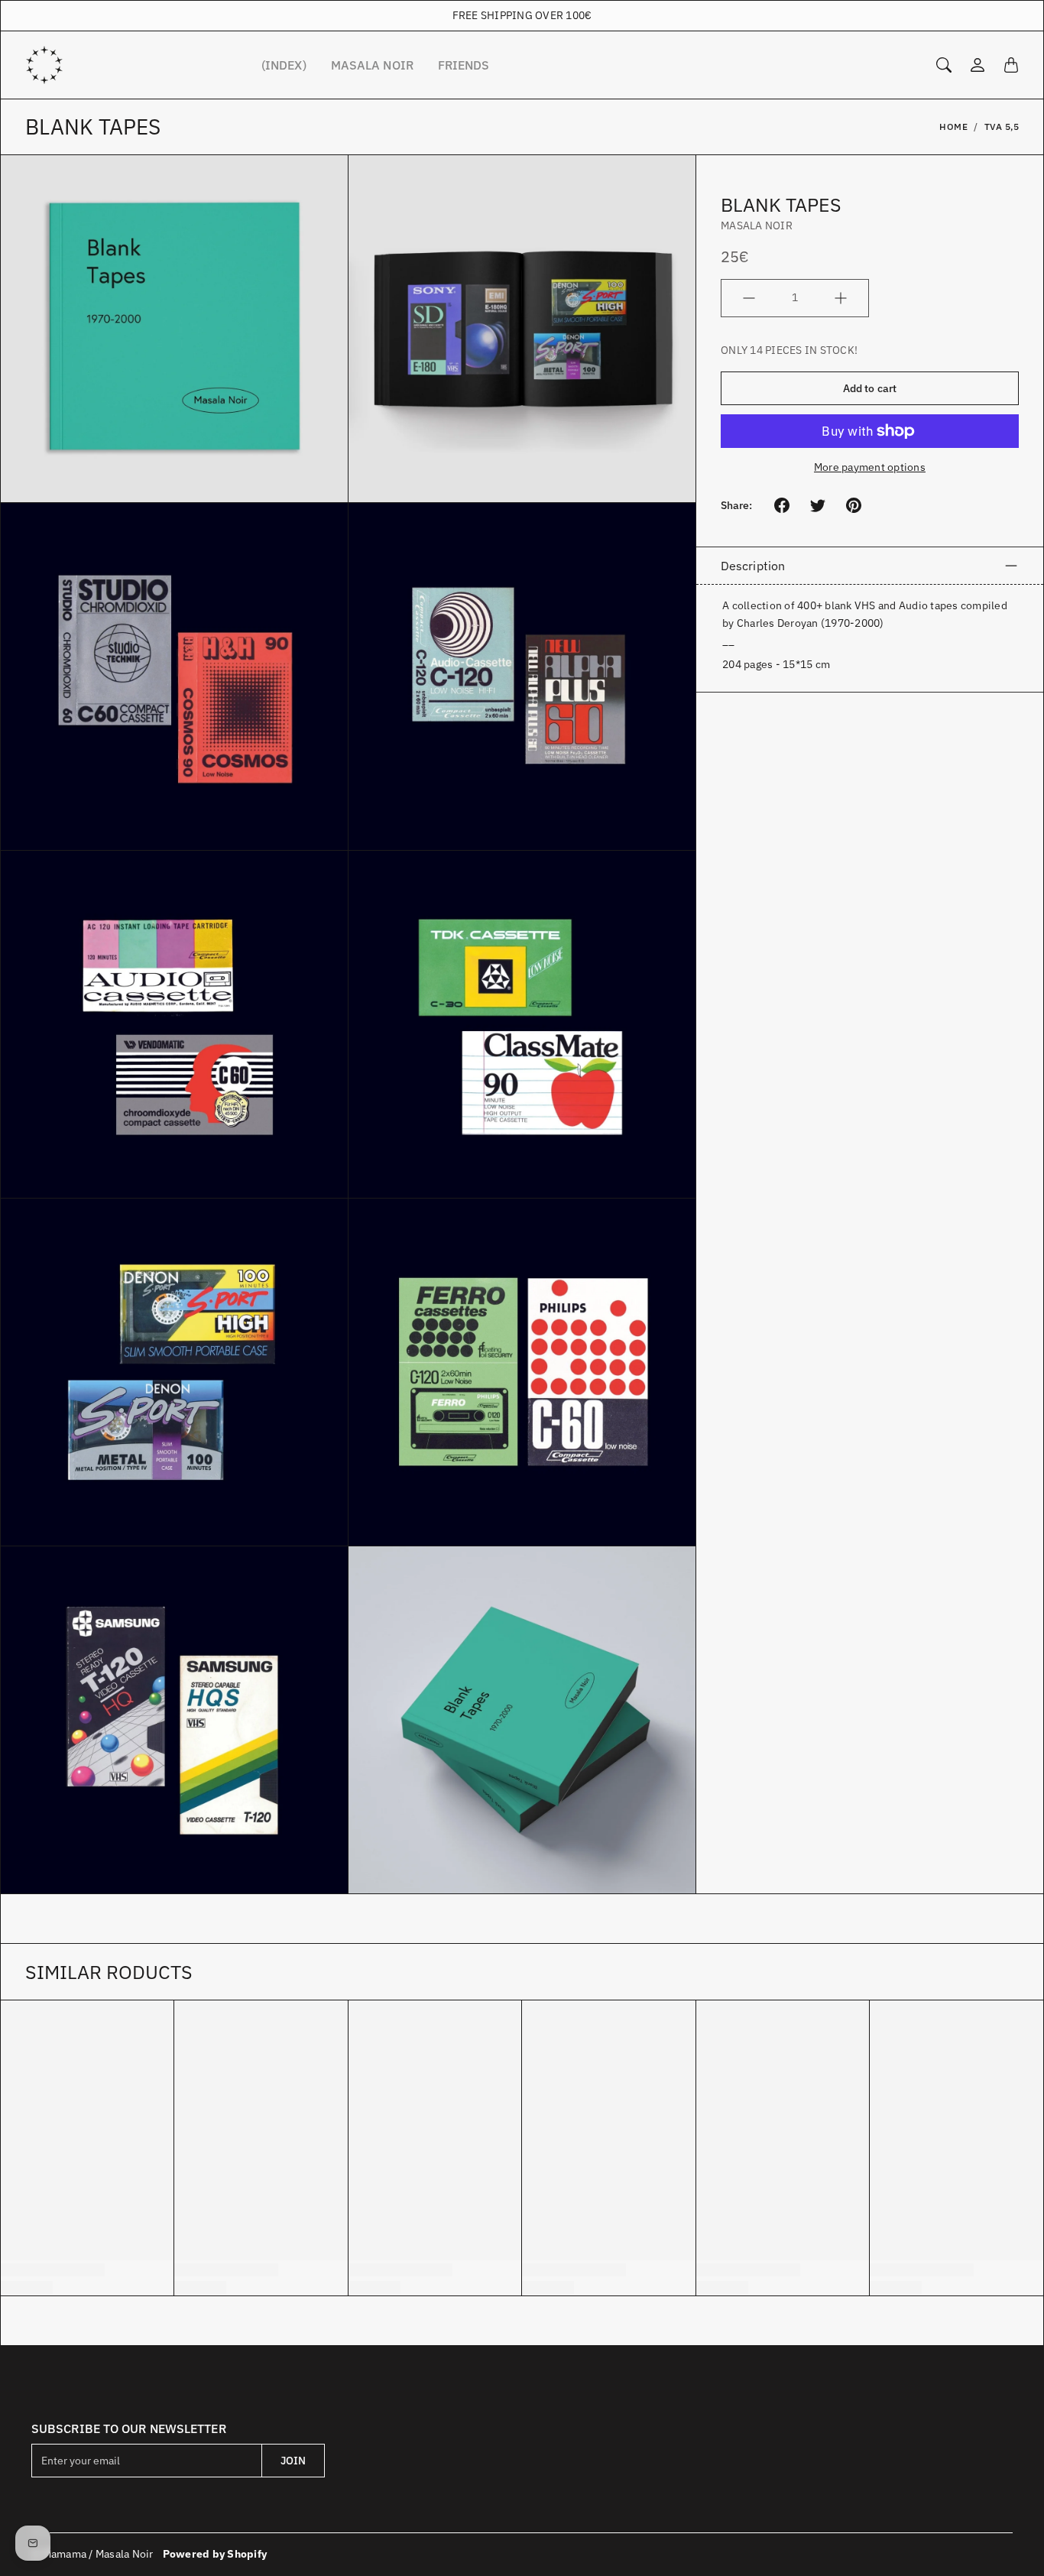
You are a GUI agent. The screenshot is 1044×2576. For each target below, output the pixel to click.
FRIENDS (464, 65)
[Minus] (749, 298)
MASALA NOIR (372, 65)
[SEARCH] (944, 65)
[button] (782, 505)
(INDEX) (284, 65)
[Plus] (841, 298)
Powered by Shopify (215, 2554)
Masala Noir (757, 225)
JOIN (293, 2461)
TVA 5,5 (1002, 127)
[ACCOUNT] (978, 65)
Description (753, 566)
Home (953, 127)
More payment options (870, 467)
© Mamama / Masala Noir (92, 2554)
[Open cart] (1011, 65)
